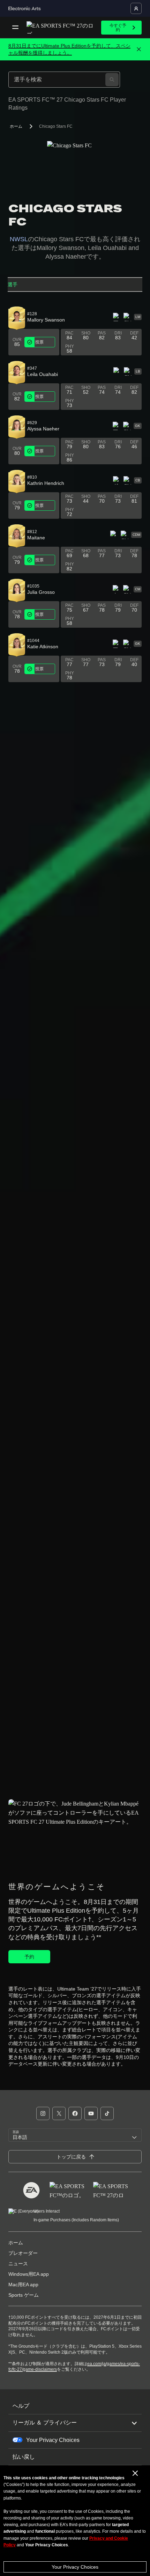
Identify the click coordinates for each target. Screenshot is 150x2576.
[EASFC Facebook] (75, 2113)
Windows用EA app (29, 2274)
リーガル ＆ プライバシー (45, 2423)
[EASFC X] (59, 2113)
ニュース (18, 2264)
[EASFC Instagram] (43, 2113)
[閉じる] (139, 50)
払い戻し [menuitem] (24, 2457)
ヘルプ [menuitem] (21, 2406)
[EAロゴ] (31, 2190)
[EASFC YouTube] (91, 2113)
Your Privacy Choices (75, 2567)
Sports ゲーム (24, 2295)
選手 (13, 285)
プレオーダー (23, 2253)
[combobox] (75, 2135)
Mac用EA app (23, 2285)
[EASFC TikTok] (107, 2113)
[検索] (112, 80)
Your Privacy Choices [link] (53, 2440)
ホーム (16, 126)
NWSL (19, 239)
